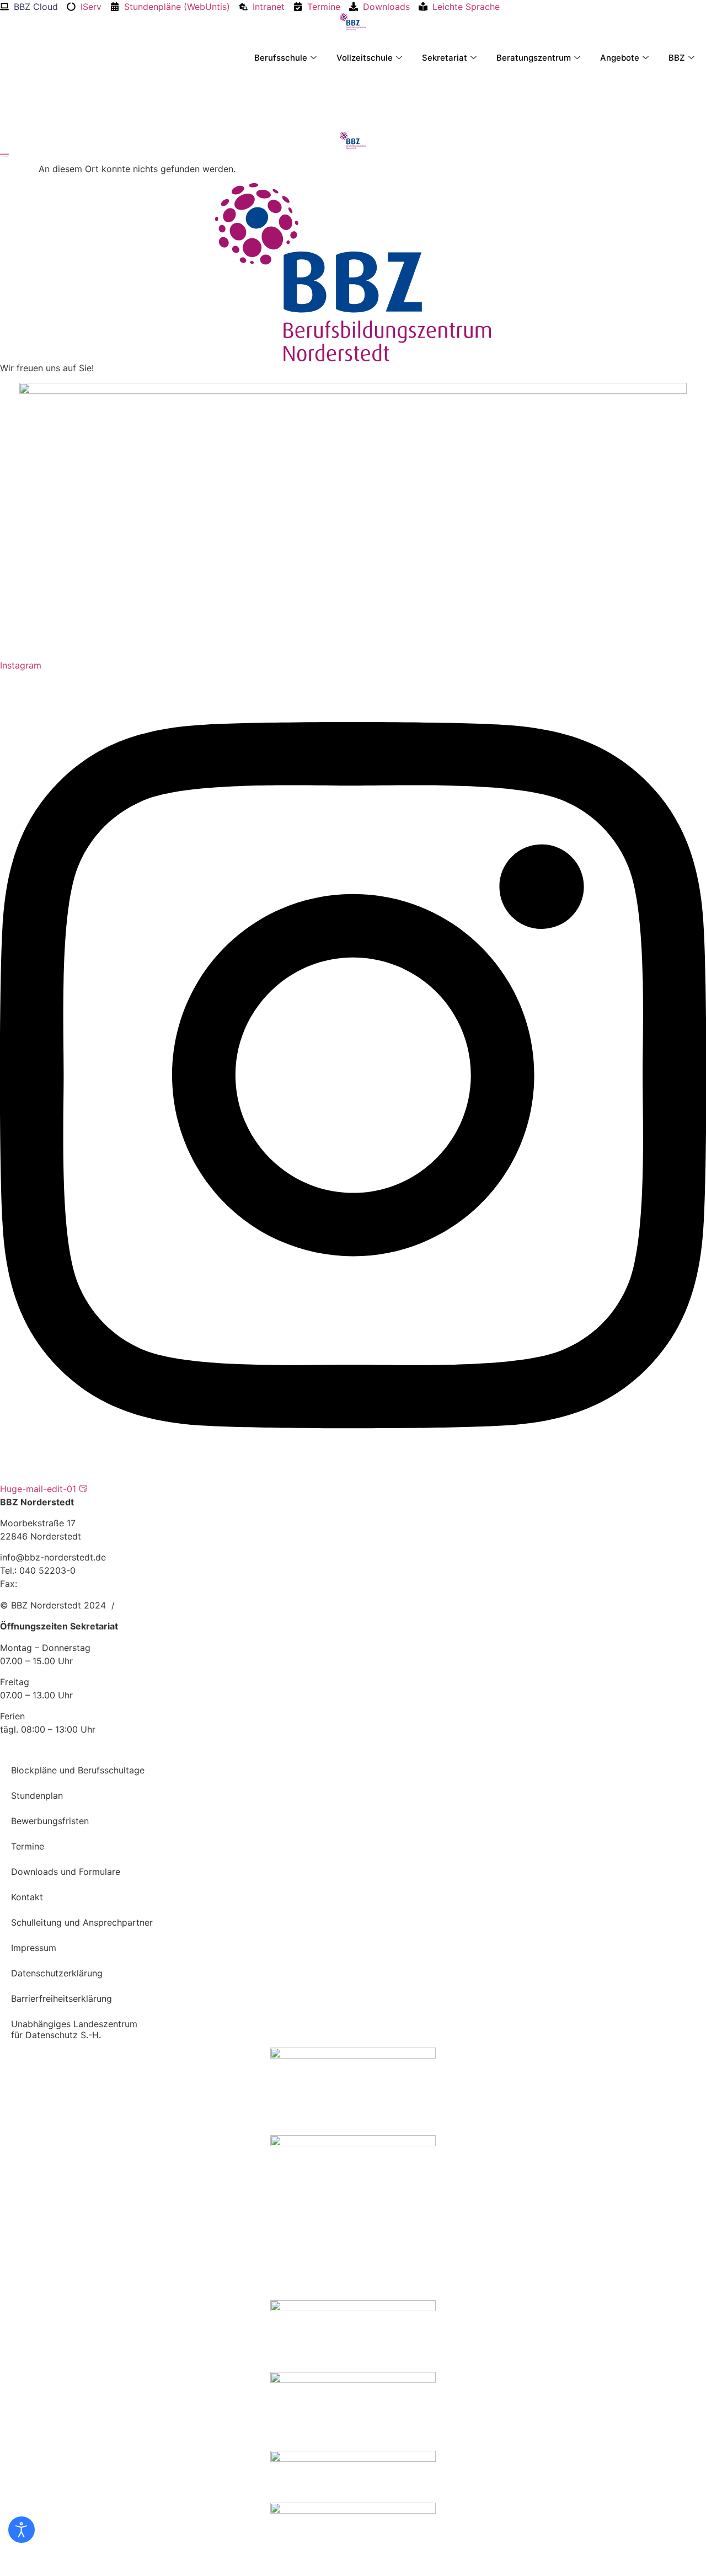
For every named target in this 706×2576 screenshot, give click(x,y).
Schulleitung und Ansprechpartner (82, 1922)
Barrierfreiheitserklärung (61, 1998)
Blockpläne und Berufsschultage (78, 1770)
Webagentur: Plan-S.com (172, 1605)
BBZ (677, 58)
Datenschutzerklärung (57, 1973)
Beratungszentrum (534, 58)
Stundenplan (37, 1795)
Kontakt (27, 1897)
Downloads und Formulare (66, 1872)
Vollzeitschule (365, 58)
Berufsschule (281, 58)
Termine (28, 1846)
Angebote (620, 58)
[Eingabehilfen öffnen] (22, 2530)
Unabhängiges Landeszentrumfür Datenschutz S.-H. (74, 2029)
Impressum (34, 1948)
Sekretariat (445, 58)
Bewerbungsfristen (50, 1821)
